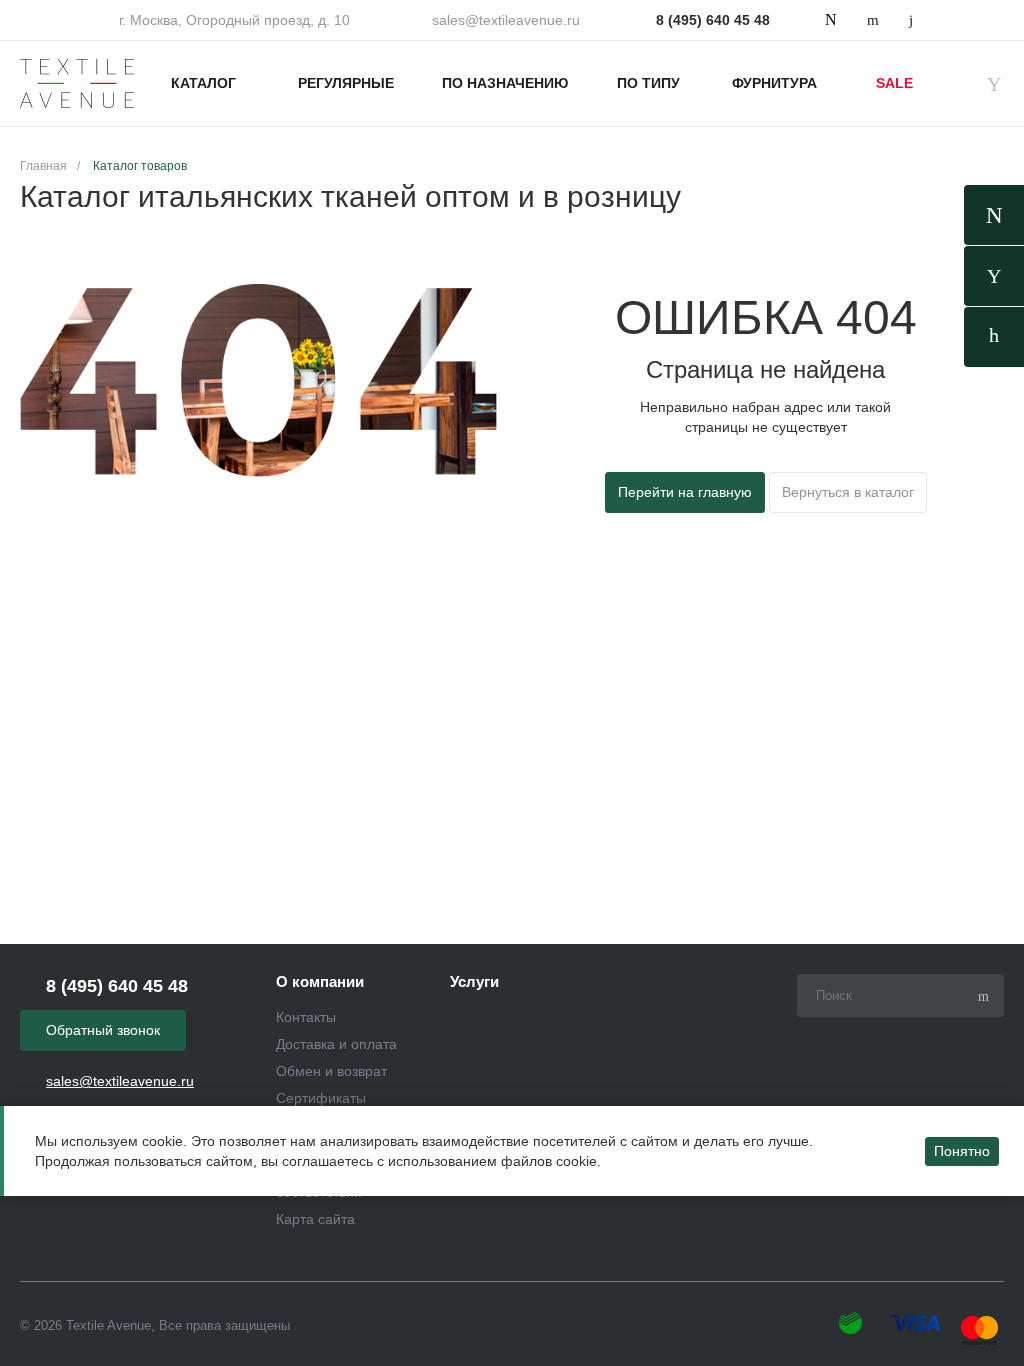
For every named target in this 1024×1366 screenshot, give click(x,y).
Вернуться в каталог (848, 492)
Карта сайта (315, 1219)
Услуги (474, 982)
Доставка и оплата (336, 1044)
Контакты (306, 1017)
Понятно (962, 1151)
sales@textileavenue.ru (506, 20)
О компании (320, 982)
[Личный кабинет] (994, 337)
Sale (894, 83)
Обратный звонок (103, 1030)
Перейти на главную (685, 492)
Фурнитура (774, 83)
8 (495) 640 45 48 (713, 20)
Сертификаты (321, 1098)
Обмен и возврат (331, 1071)
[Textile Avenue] (77, 84)
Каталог (203, 83)
